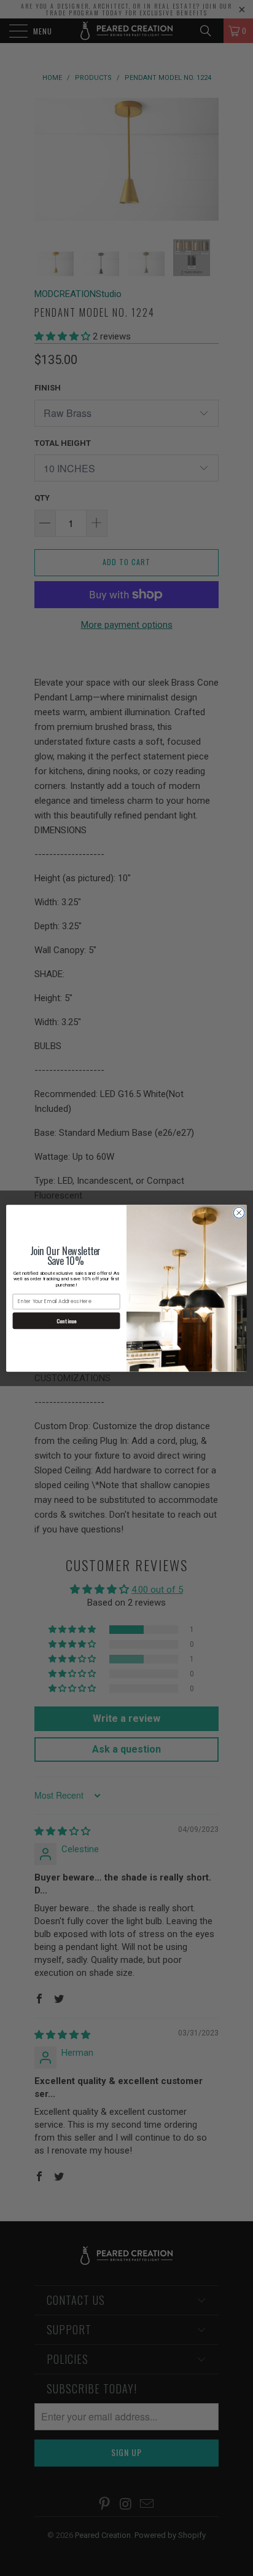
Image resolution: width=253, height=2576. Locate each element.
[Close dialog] (239, 1213)
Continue (66, 1321)
